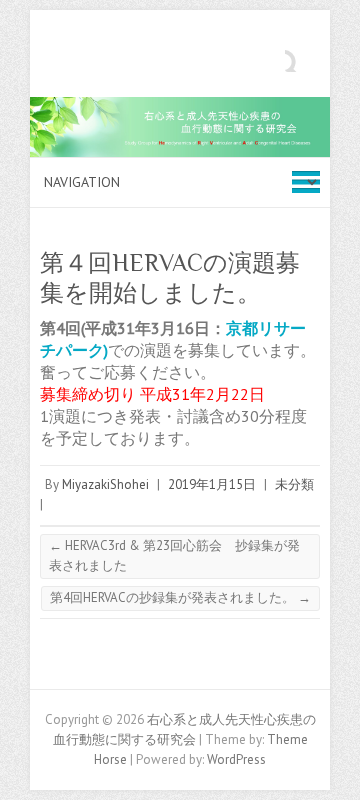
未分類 (294, 484)
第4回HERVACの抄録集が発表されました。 (180, 597)
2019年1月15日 (212, 484)
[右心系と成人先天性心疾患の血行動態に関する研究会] (180, 106)
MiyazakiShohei (105, 484)
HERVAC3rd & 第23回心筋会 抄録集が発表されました (174, 555)
